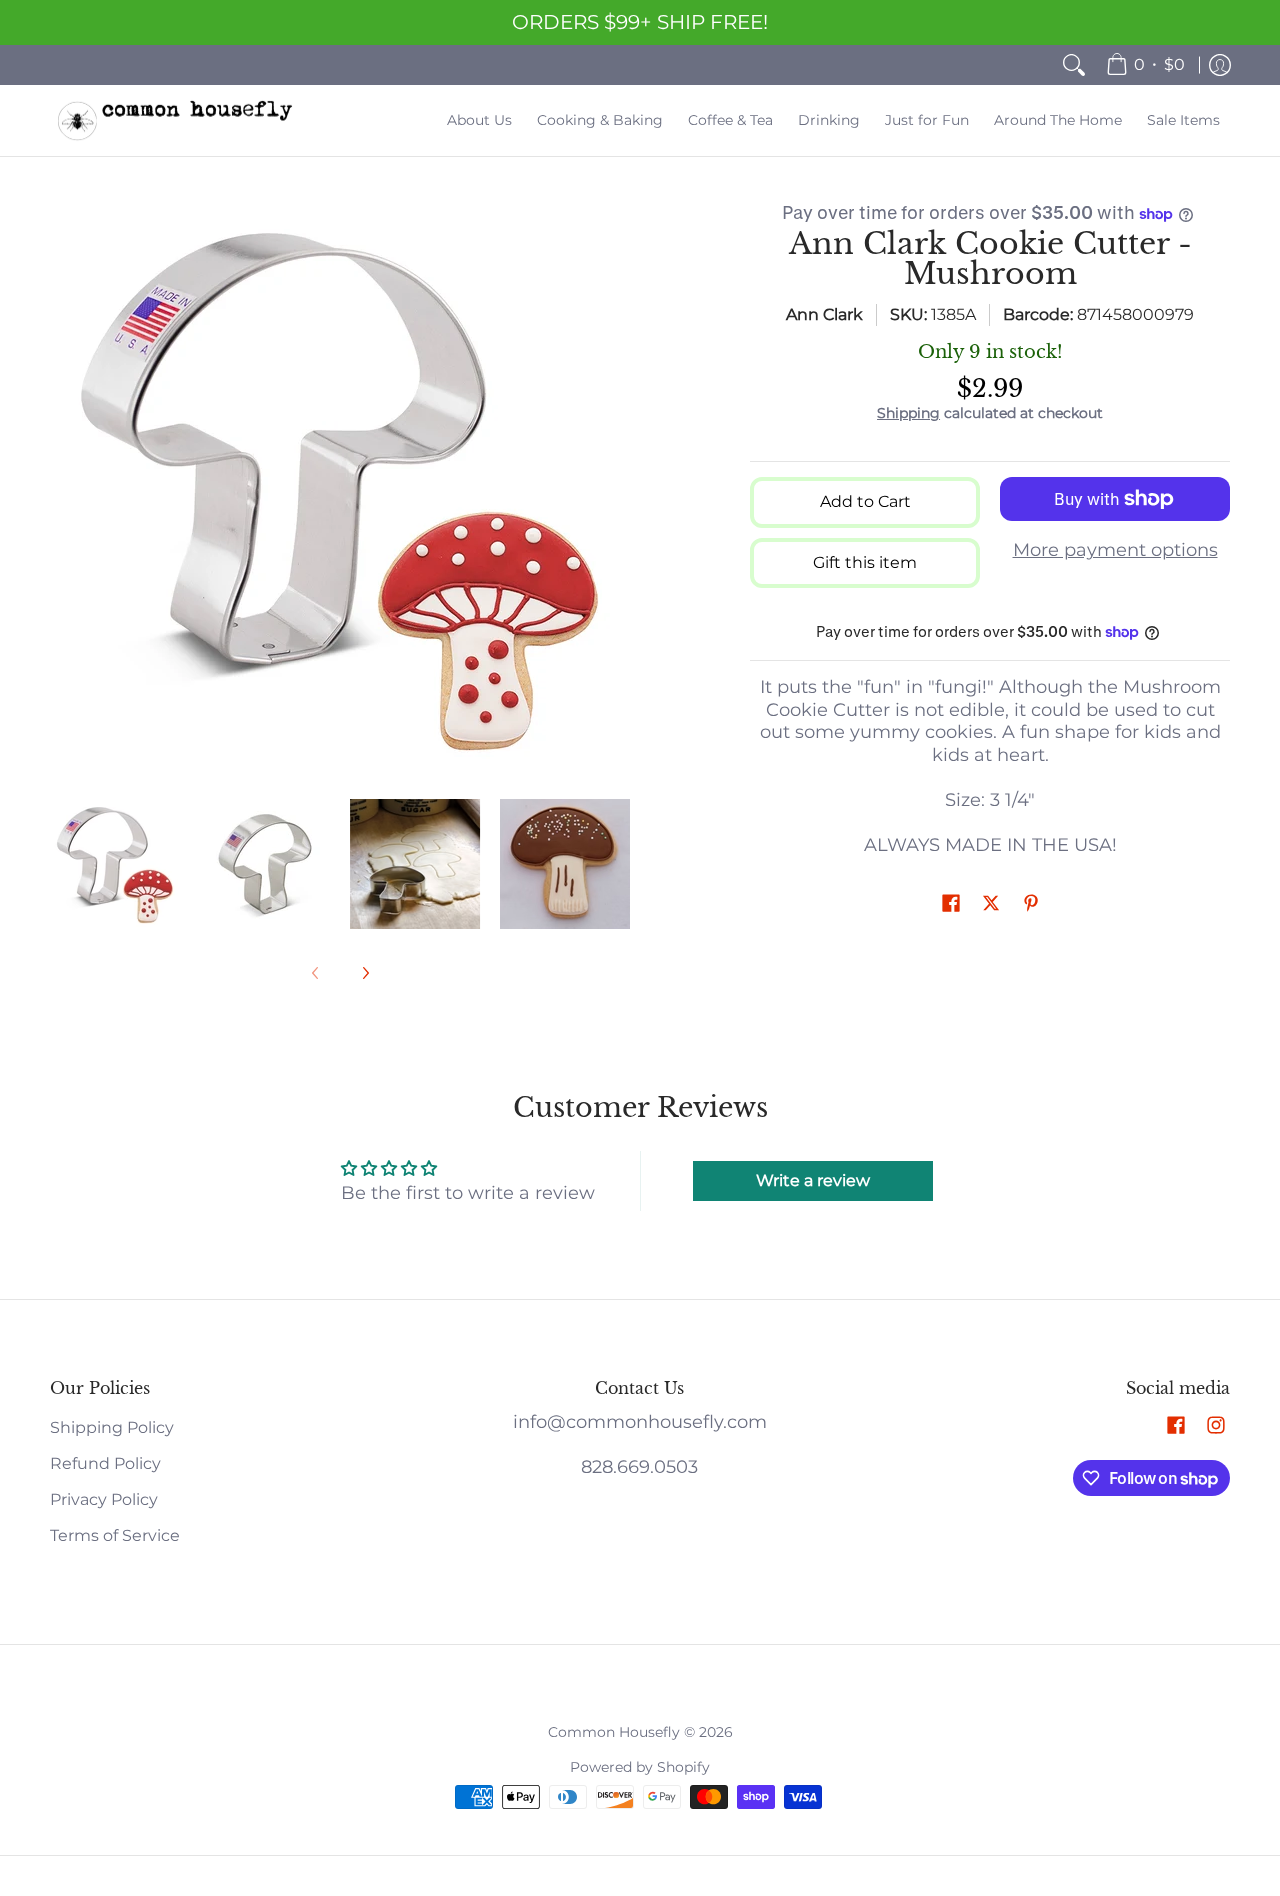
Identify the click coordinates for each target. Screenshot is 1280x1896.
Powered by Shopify (640, 1767)
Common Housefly (614, 1732)
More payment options (1115, 550)
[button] (951, 904)
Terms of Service (115, 1535)
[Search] (1074, 65)
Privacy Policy (104, 1499)
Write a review (813, 1180)
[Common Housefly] (175, 120)
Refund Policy (105, 1463)
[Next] (616, 487)
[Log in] (1220, 65)
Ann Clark (824, 314)
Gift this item (865, 562)
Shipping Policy (112, 1427)
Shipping (908, 413)
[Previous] (64, 487)
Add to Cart (865, 501)
